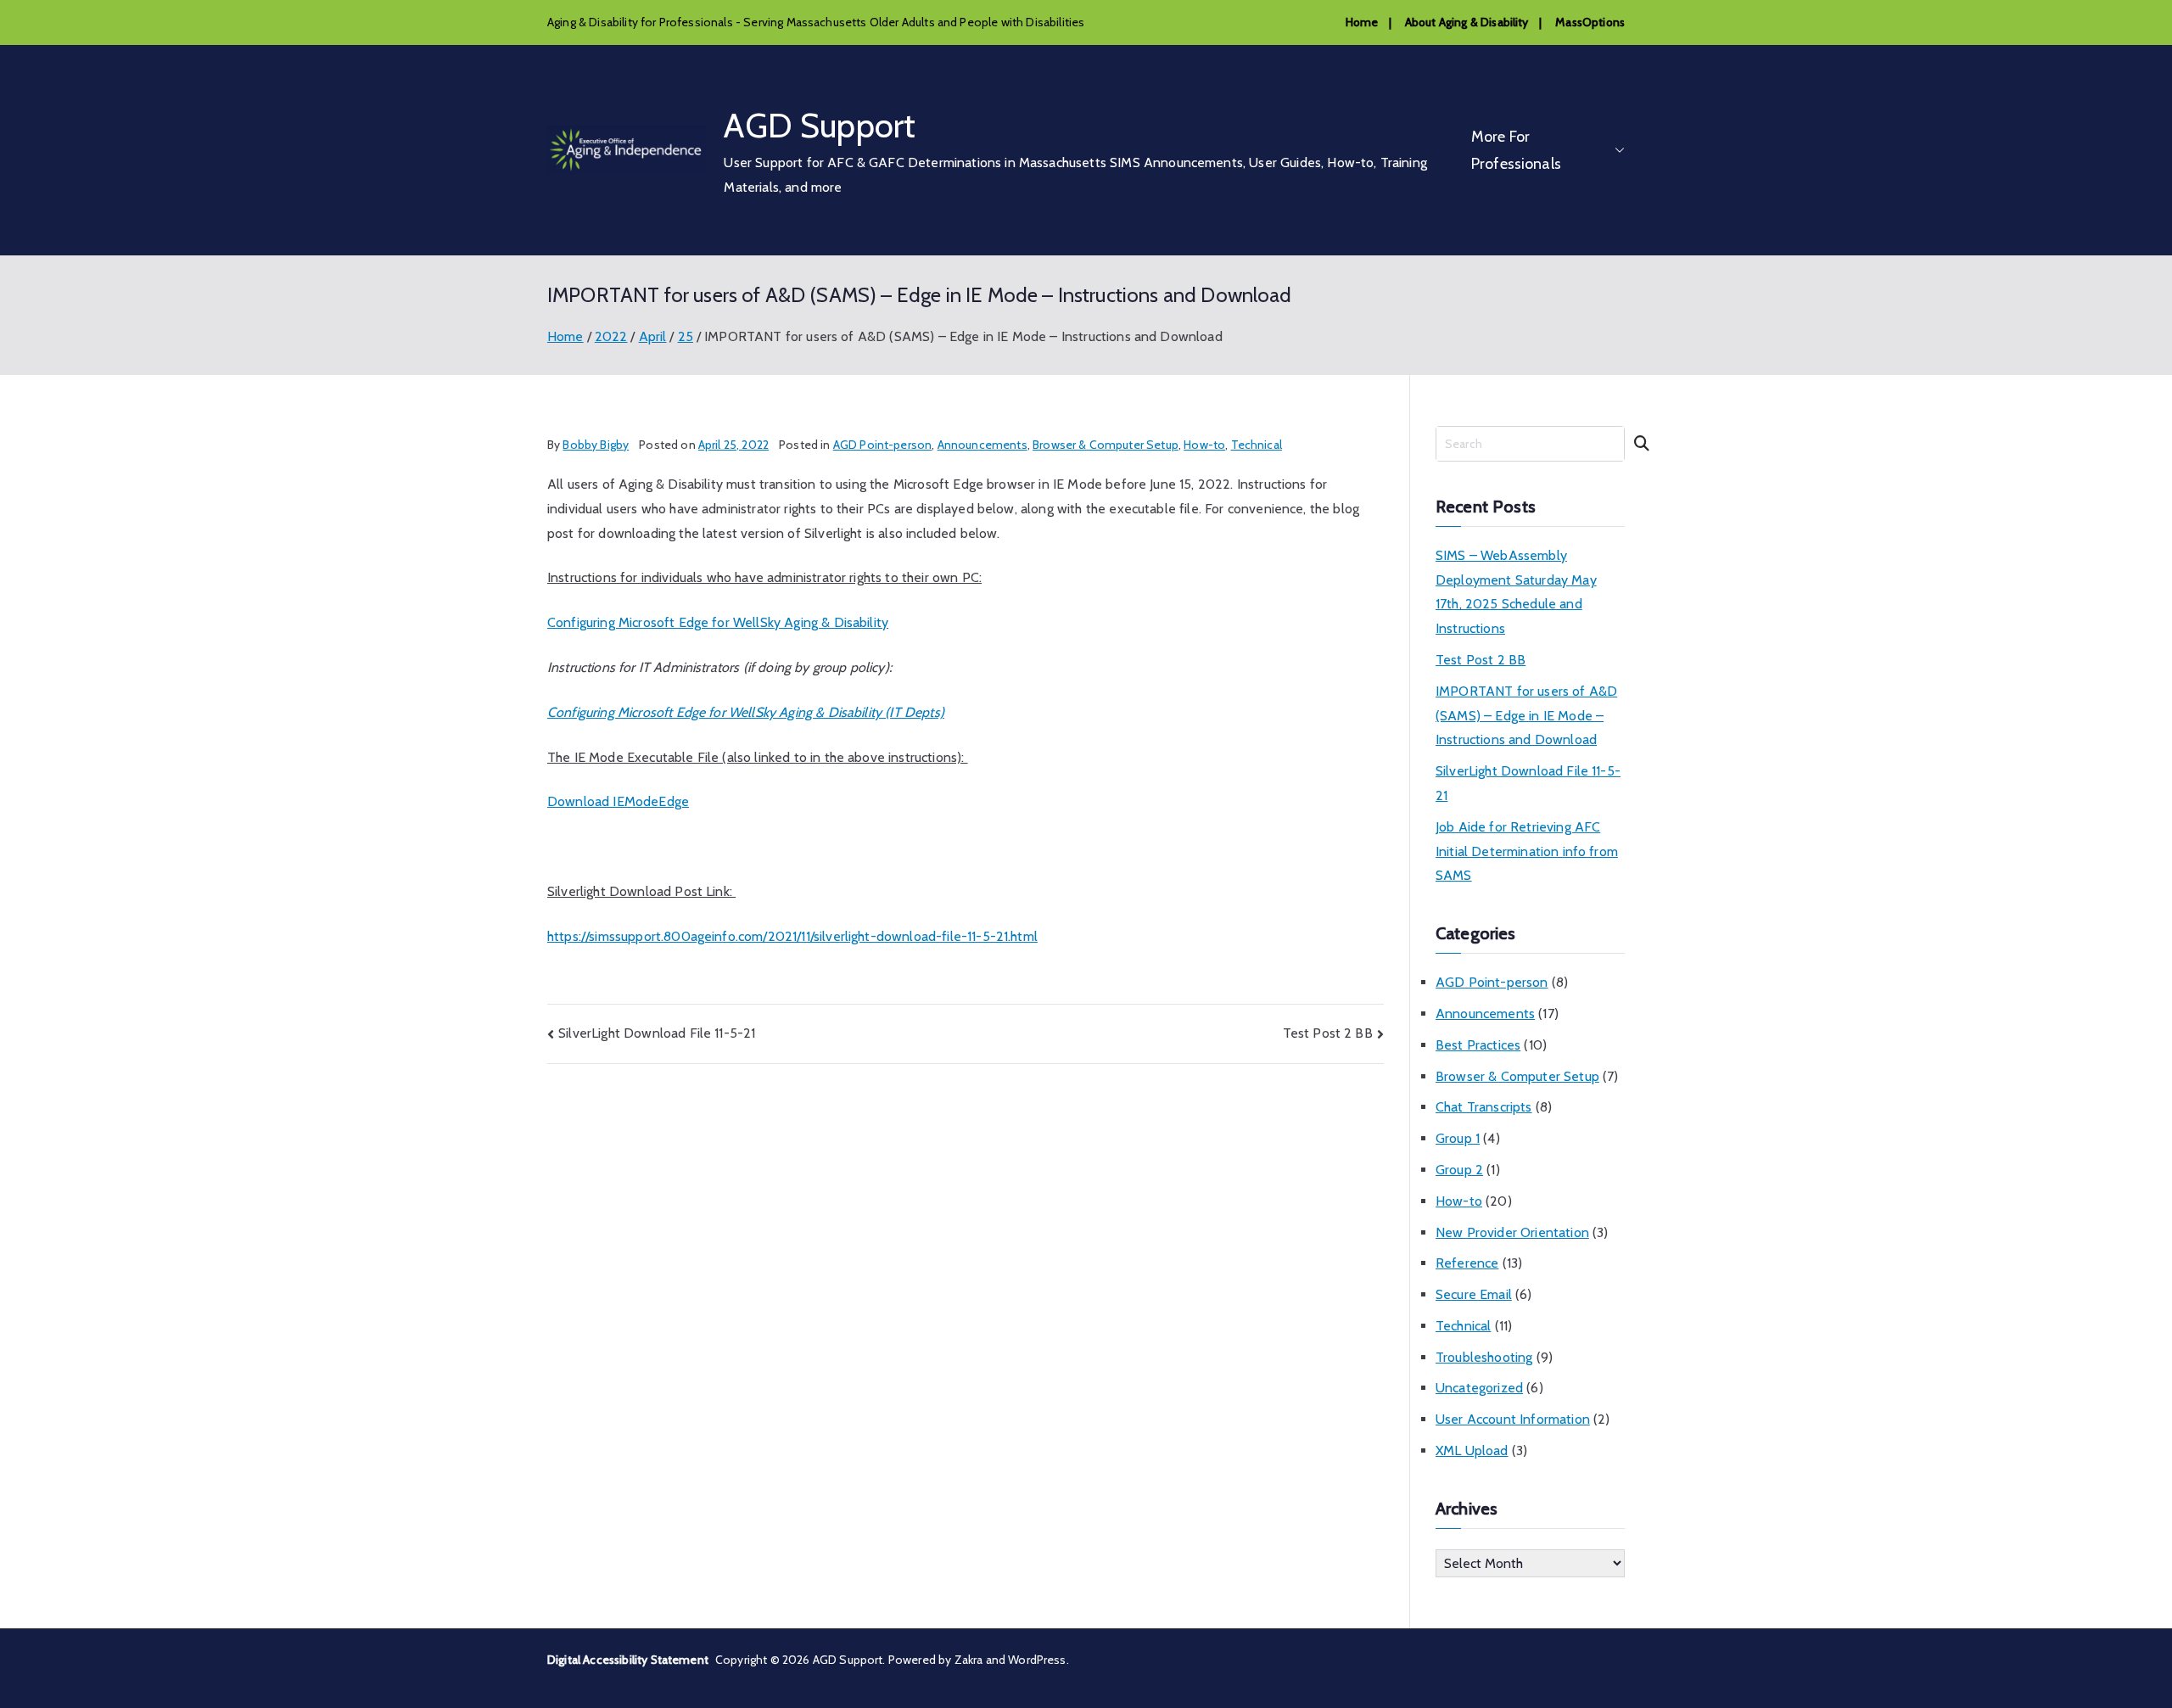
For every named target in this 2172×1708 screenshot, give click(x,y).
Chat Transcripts (1484, 1107)
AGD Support (820, 125)
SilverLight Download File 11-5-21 (657, 1033)
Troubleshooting (1484, 1357)
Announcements (982, 445)
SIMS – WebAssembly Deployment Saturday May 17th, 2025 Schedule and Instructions (1516, 592)
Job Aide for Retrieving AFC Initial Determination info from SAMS (1527, 851)
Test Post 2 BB (1328, 1033)
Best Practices (1478, 1045)
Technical (1257, 445)
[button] (1616, 151)
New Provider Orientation (1512, 1232)
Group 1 (1458, 1138)
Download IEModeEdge (618, 801)
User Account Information (1513, 1419)
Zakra (969, 1660)
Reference (1467, 1263)
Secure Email (1474, 1294)
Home (1362, 22)
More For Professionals (1516, 150)
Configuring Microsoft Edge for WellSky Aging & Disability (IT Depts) (746, 712)
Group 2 (1459, 1170)
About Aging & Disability (1467, 22)
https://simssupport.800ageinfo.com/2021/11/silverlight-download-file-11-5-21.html (792, 936)
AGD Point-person (883, 445)
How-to (1204, 445)
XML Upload (1472, 1450)
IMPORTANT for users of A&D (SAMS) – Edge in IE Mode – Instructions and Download (1526, 716)
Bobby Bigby (596, 445)
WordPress (1037, 1660)
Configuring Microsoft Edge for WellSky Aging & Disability (718, 622)
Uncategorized (1479, 1388)
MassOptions (1590, 22)
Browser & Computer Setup (1106, 445)
